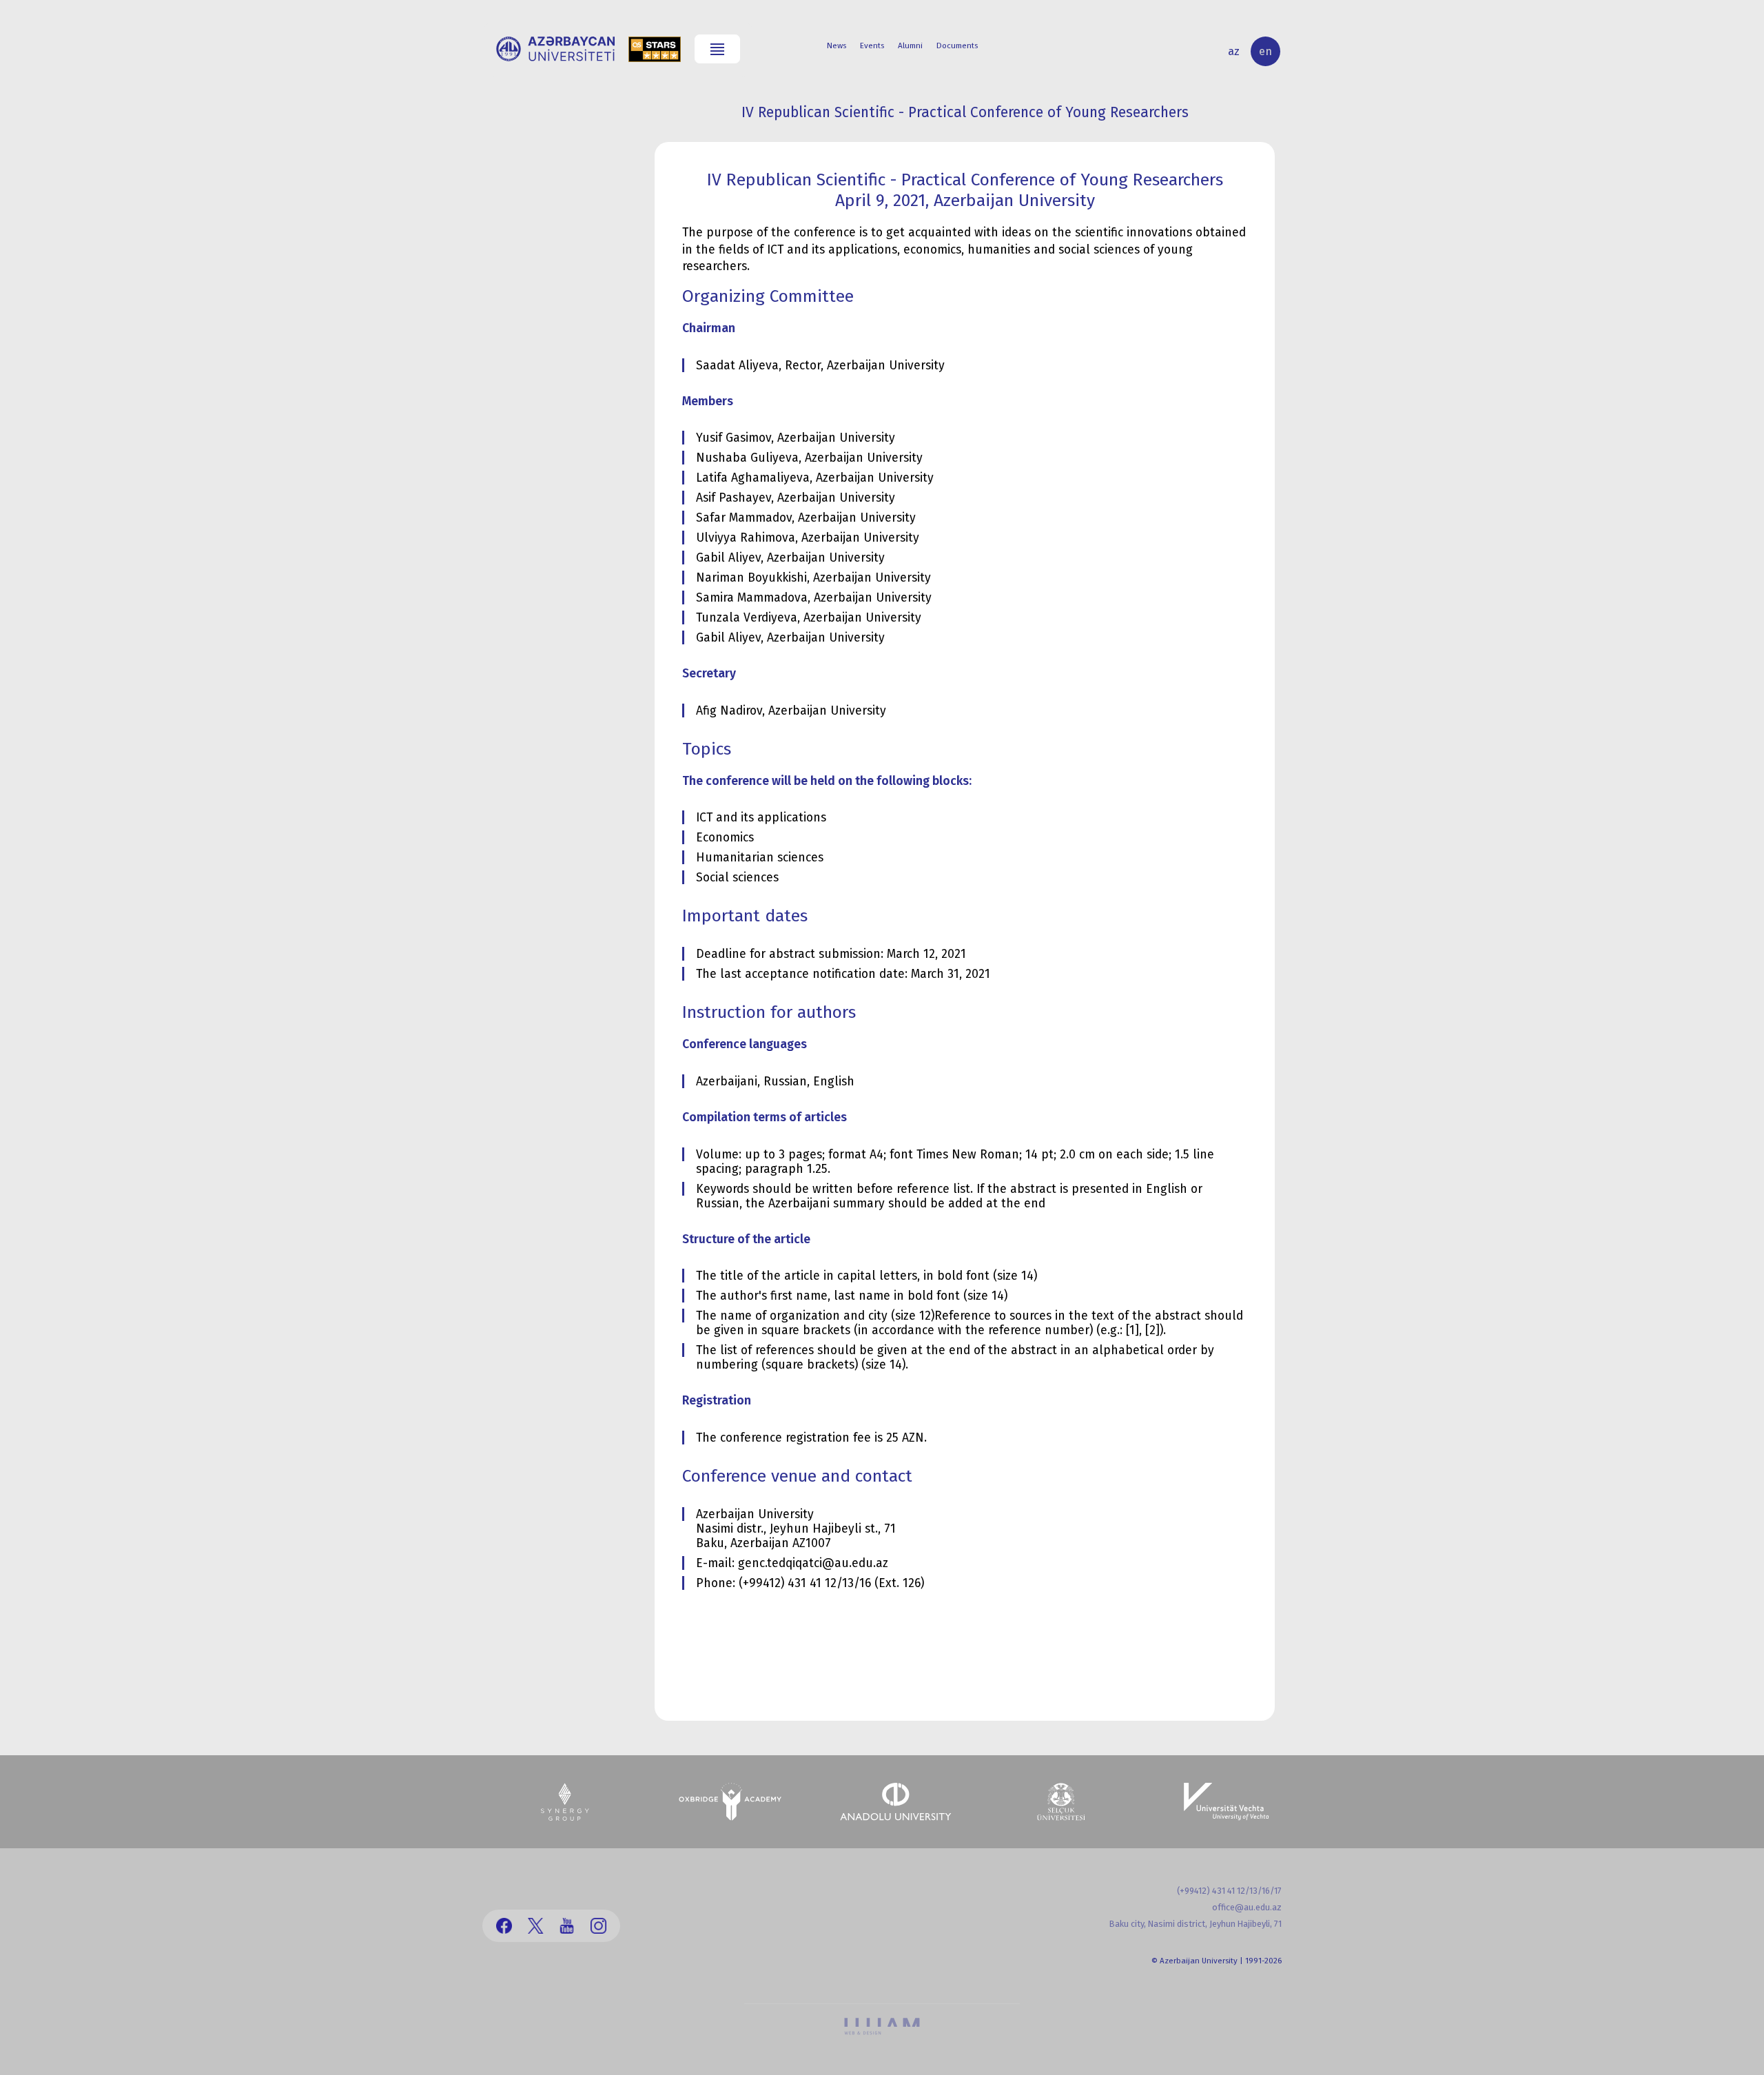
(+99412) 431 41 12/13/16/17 (1229, 1891)
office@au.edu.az (1247, 1907)
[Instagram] (598, 1926)
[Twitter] (536, 1926)
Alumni (910, 45)
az (1234, 51)
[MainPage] (555, 49)
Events (872, 45)
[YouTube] (567, 1926)
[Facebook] (504, 1926)
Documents (957, 45)
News (837, 45)
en (1265, 51)
